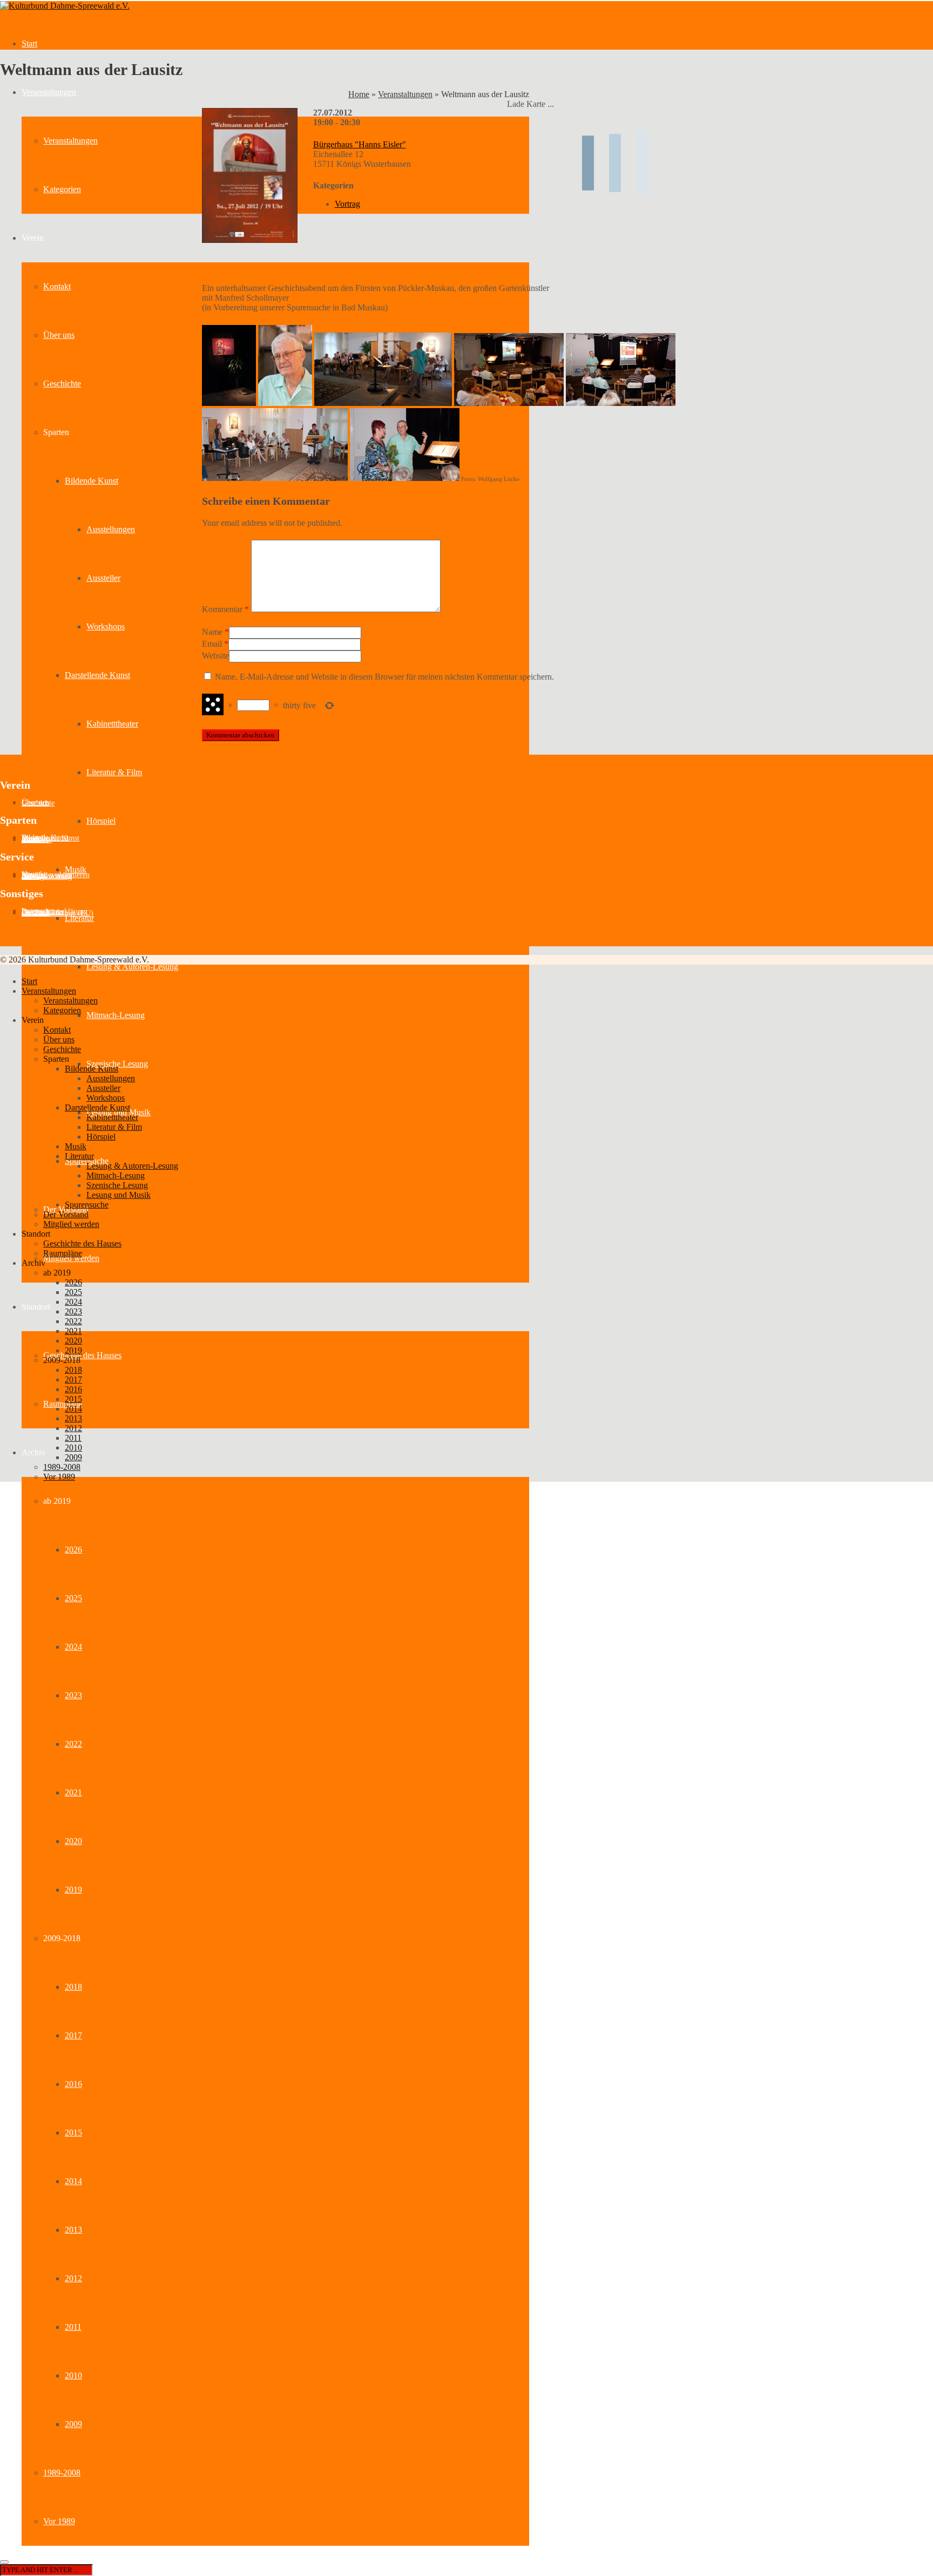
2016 (73, 2084)
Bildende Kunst (92, 481)
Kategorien (62, 189)
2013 (73, 2230)
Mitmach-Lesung (116, 1015)
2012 (73, 2278)
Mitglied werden (71, 1224)
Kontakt (57, 286)
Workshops (106, 626)
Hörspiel (101, 821)
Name (212, 632)
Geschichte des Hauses (82, 1355)
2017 (73, 2035)
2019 (73, 1890)
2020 (73, 1841)
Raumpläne (63, 1404)
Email (212, 644)
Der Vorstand (66, 1214)
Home (359, 94)
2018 (73, 1987)
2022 (73, 1744)
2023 (73, 1695)
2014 (73, 2181)
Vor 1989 (59, 2521)
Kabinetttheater (112, 724)
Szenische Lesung (117, 1185)
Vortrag (347, 204)
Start (29, 43)
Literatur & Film (114, 772)
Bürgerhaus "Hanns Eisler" (360, 144)
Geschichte (62, 384)
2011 (73, 2327)
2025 (73, 1598)
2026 (73, 1550)
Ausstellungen (111, 529)
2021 (73, 1792)
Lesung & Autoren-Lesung (132, 967)
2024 (73, 1647)
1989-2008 (62, 2473)
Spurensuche (87, 1205)
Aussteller (103, 578)
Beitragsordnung (47, 876)
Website (215, 656)
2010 (73, 2375)
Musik (76, 869)
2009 (73, 2424)
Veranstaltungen (49, 92)
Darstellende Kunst (97, 675)
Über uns (59, 335)
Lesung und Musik (119, 1195)
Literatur (79, 918)
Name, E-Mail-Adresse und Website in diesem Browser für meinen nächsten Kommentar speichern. (384, 677)
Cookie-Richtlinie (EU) (58, 913)
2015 (73, 2133)
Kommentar (225, 609)
